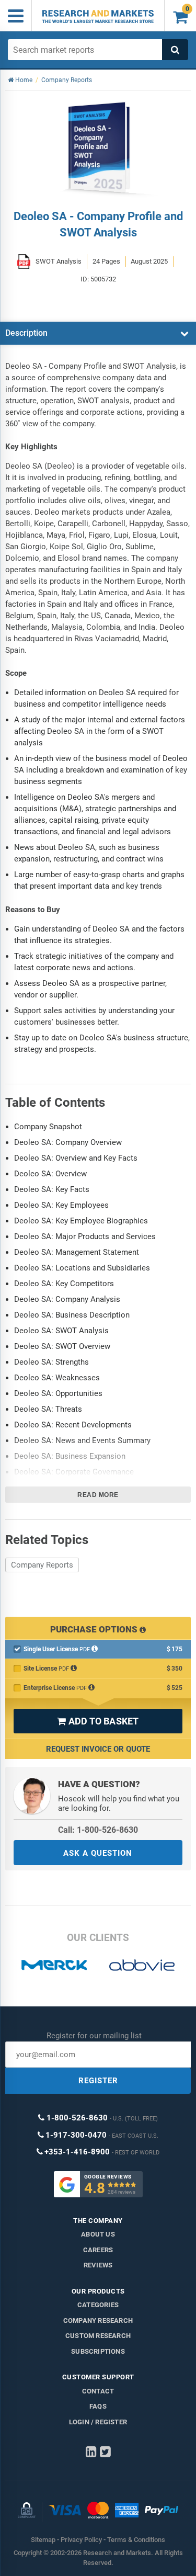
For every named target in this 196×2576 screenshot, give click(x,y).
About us (98, 2234)
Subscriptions (98, 2351)
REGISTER (98, 2081)
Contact (98, 2391)
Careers (98, 2250)
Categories (98, 2305)
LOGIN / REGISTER (98, 2422)
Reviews (98, 2265)
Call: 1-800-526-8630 (98, 1830)
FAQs (98, 2406)
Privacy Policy (81, 2540)
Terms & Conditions (136, 2540)
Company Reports (42, 1565)
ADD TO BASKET (98, 1721)
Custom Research (98, 2336)
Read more (98, 1495)
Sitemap (43, 2540)
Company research (98, 2320)
